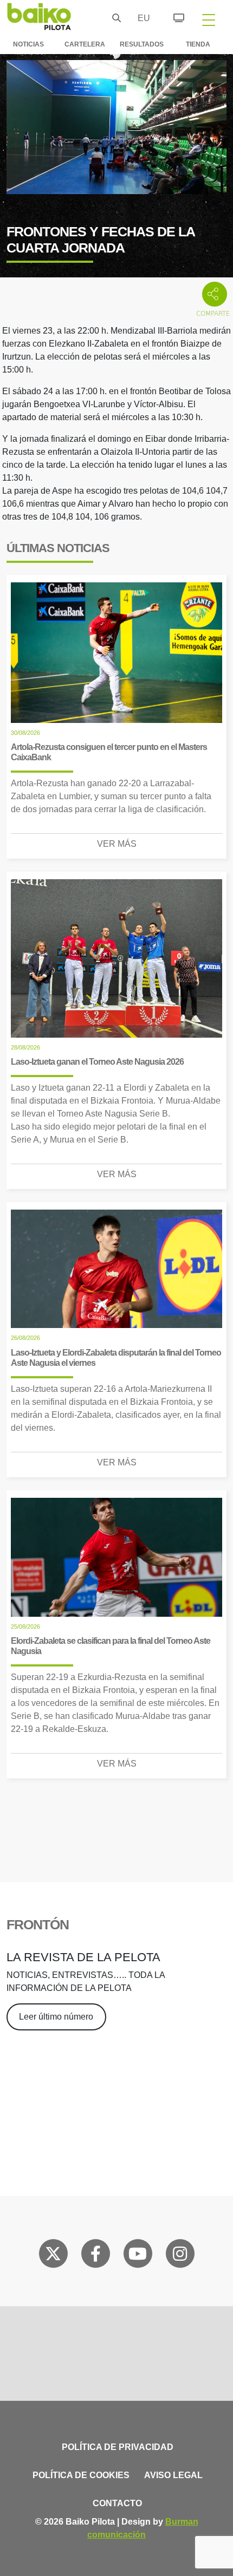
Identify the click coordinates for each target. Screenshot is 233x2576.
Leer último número (56, 2017)
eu (141, 18)
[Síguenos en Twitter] (53, 2256)
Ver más (117, 844)
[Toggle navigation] (209, 19)
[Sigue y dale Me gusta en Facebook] (96, 2256)
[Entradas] (173, 16)
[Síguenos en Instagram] (180, 2256)
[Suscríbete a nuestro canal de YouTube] (138, 2256)
